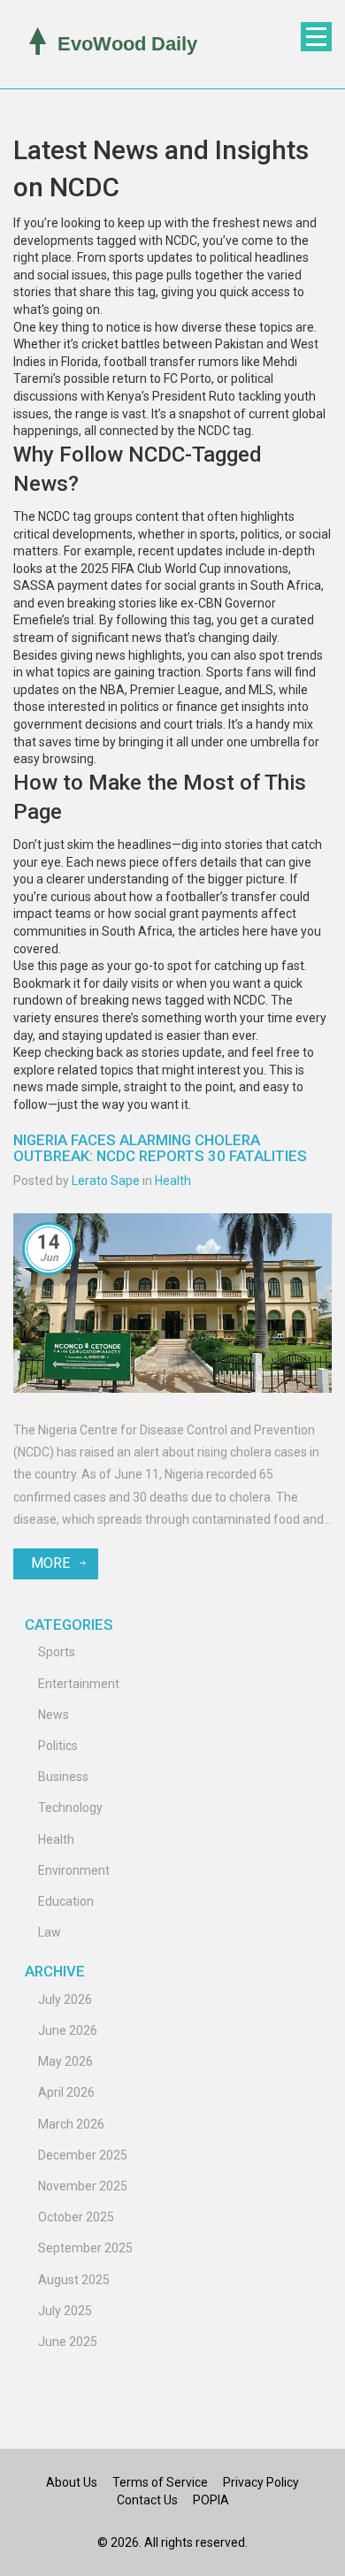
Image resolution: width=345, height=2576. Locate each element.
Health (173, 1181)
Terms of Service (160, 2482)
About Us (72, 2482)
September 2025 (85, 2248)
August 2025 (74, 2280)
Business (63, 1777)
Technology (70, 1808)
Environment (74, 1870)
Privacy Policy (261, 2482)
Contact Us (147, 2500)
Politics (58, 1746)
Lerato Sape (106, 1181)
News (54, 1715)
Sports (57, 1652)
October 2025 (76, 2217)
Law (50, 1932)
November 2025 (83, 2186)
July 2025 (65, 2311)
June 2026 (68, 2030)
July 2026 (65, 1999)
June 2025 (68, 2342)
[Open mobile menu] (316, 37)
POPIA (211, 2500)
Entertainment (79, 1684)
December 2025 (83, 2155)
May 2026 (65, 2061)
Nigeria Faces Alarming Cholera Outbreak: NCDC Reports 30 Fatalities (160, 1148)
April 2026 (66, 2092)
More (50, 1563)
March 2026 (71, 2124)
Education (66, 1901)
